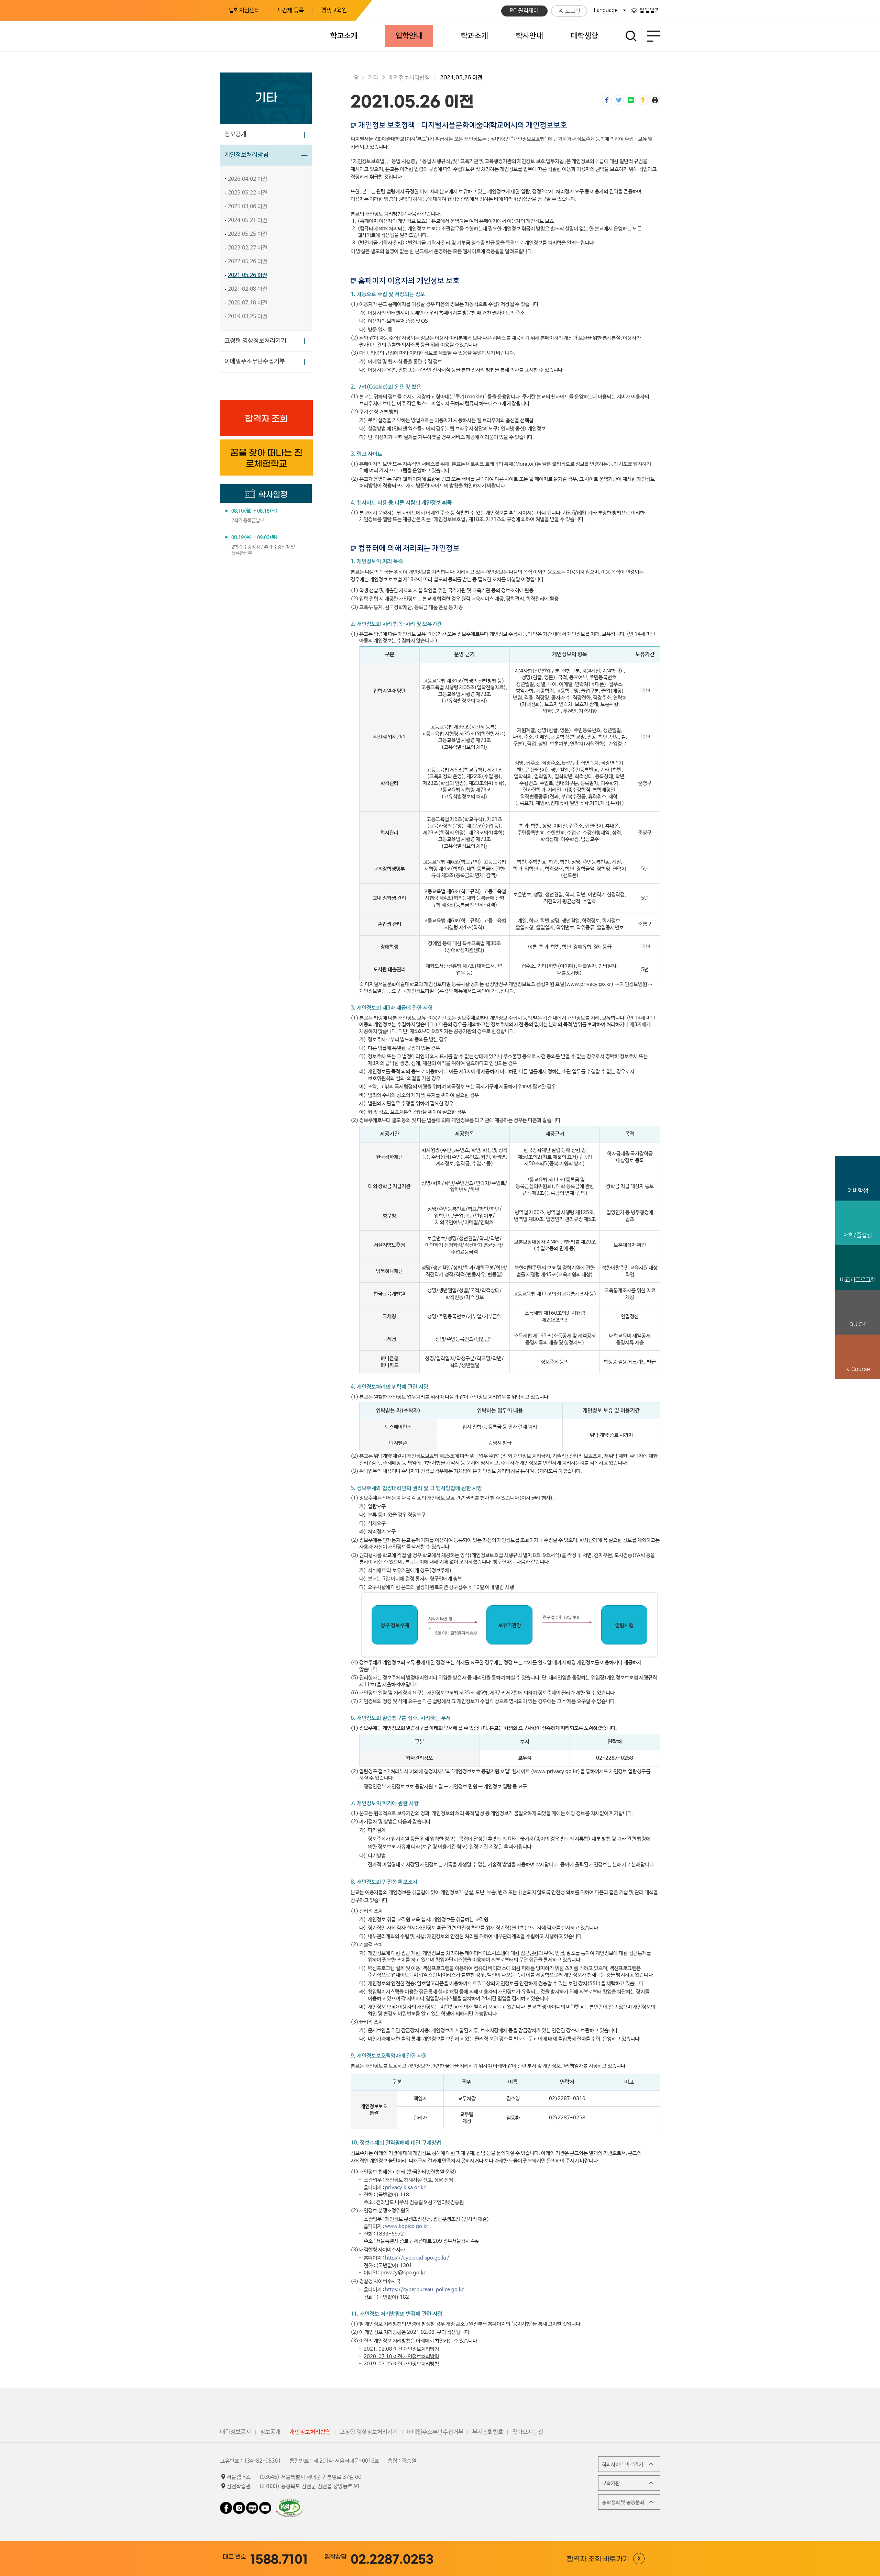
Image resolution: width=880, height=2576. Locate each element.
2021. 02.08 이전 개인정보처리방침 (401, 2349)
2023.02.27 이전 (247, 248)
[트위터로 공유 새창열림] (619, 100)
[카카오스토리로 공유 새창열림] (643, 100)
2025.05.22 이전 (247, 193)
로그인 (573, 11)
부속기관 (611, 2483)
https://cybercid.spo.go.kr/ (417, 2258)
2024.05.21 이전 (247, 220)
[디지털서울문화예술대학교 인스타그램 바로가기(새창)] (239, 2505)
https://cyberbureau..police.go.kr (424, 2290)
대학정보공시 (235, 2432)
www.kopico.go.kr (407, 2226)
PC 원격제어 (524, 11)
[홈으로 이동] (356, 78)
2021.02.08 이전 (247, 289)
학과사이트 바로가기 (623, 2465)
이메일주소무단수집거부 (255, 361)
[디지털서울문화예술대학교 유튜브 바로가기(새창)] (265, 2505)
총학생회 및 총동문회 (623, 2502)
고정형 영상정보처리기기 (255, 341)
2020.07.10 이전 (247, 303)
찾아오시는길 (528, 2432)
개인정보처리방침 (246, 155)
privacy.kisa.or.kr (405, 2188)
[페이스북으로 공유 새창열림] (607, 100)
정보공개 (235, 134)
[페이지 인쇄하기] (655, 100)
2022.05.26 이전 (247, 262)
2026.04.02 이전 (247, 179)
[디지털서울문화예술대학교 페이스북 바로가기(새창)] (227, 2505)
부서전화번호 (488, 2432)
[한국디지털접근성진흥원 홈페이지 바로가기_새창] (289, 2502)
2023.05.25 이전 (247, 234)
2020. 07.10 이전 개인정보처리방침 (401, 2357)
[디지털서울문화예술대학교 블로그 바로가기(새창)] (252, 2505)
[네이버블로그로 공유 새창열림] (631, 100)
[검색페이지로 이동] (631, 36)
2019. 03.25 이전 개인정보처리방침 (401, 2364)
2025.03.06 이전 (247, 207)
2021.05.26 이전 (247, 275)
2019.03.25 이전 (247, 317)
